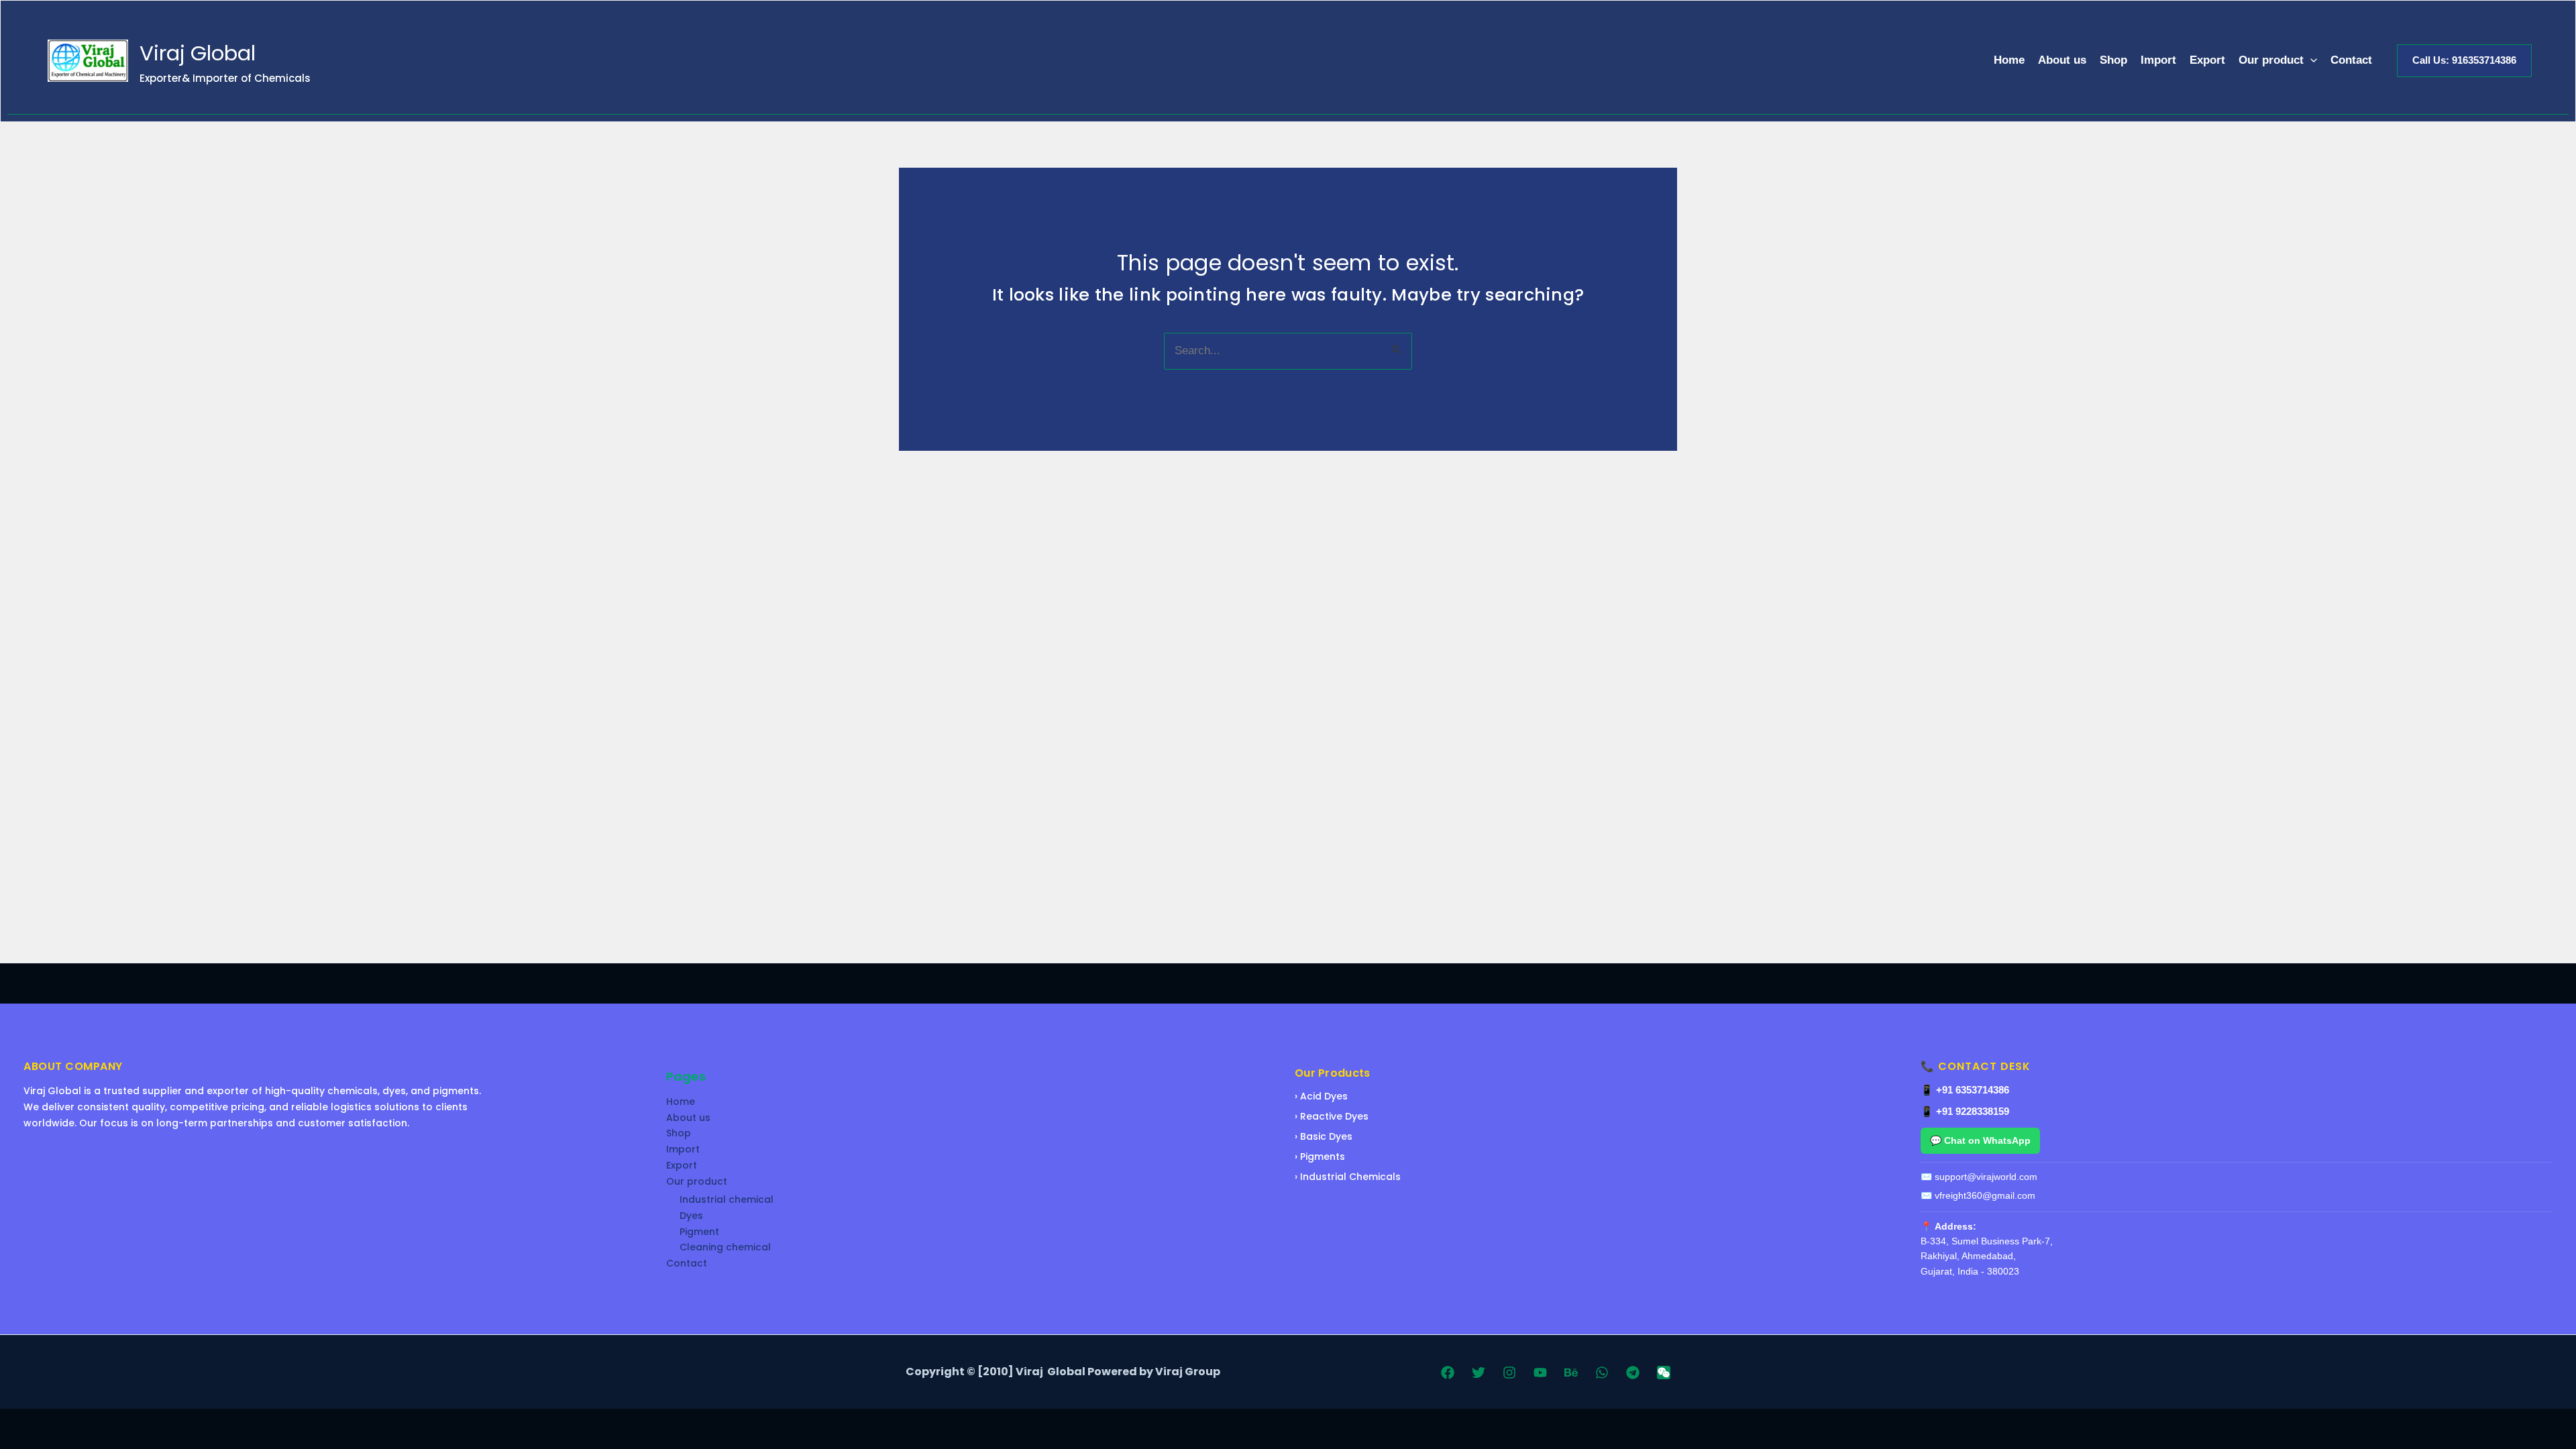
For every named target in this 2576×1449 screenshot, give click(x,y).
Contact (2351, 60)
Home (2009, 60)
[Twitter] (1479, 1373)
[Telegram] (1633, 1373)
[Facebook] (1448, 1373)
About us (2062, 60)
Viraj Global (198, 53)
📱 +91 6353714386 (1965, 1090)
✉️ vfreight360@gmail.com (1978, 1195)
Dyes (691, 1216)
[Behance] (1571, 1373)
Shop (2113, 60)
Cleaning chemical (725, 1247)
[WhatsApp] (1602, 1373)
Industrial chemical (727, 1199)
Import (2158, 60)
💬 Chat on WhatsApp (1980, 1140)
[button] (2310, 61)
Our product (2271, 60)
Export (2207, 60)
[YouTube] (1540, 1373)
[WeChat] (1664, 1373)
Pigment (699, 1232)
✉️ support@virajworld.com (1979, 1177)
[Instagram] (1509, 1373)
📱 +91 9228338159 (1965, 1111)
